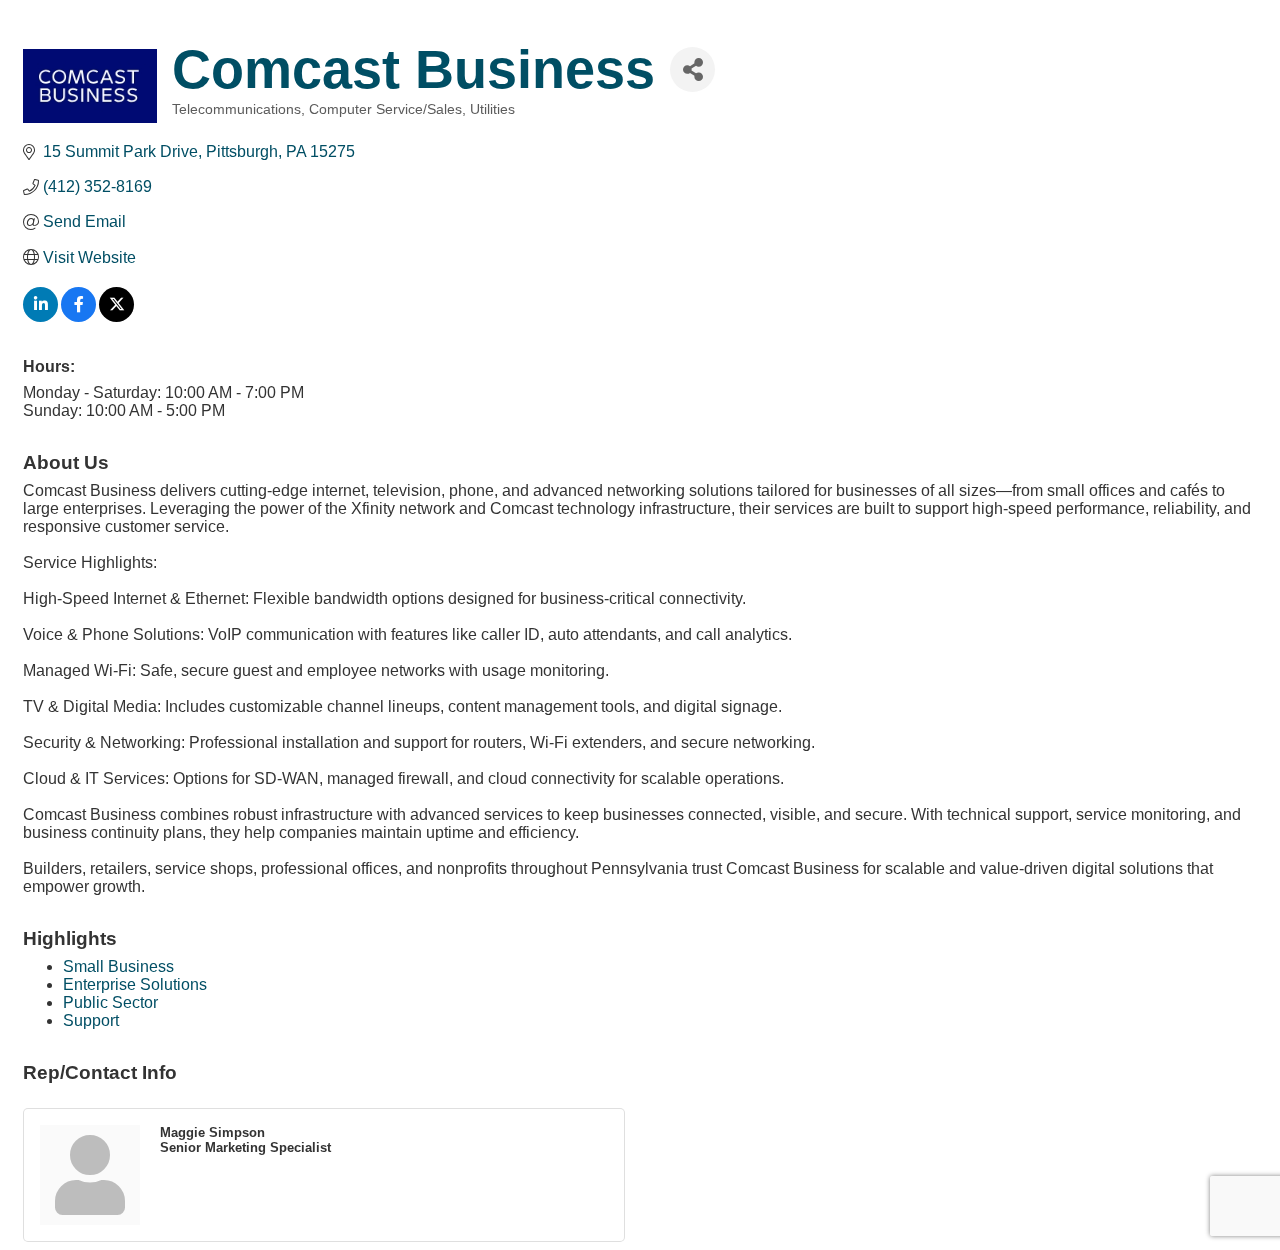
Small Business (118, 966)
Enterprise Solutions (135, 984)
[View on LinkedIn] (40, 316)
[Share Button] (692, 69)
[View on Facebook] (78, 316)
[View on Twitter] (116, 316)
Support (91, 1020)
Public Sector (110, 1002)
